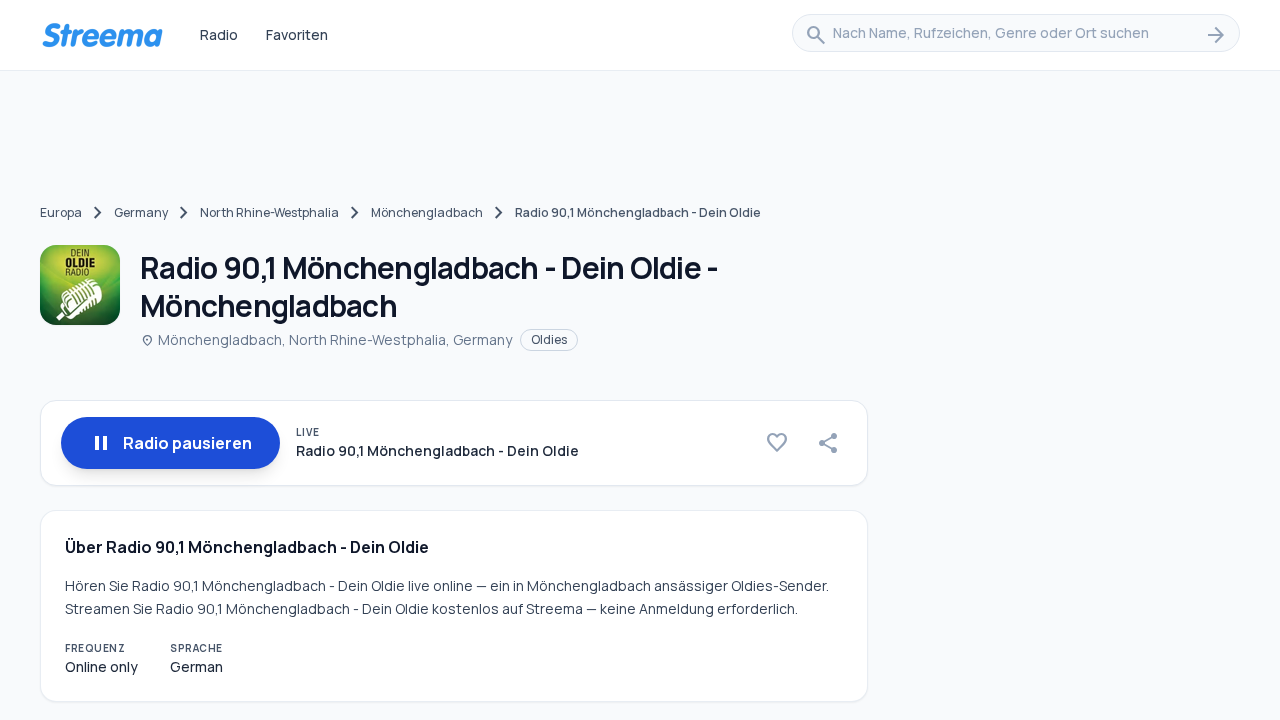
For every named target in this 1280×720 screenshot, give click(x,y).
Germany (141, 212)
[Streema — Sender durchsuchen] (102, 35)
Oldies (549, 339)
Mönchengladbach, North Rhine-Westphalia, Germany (326, 339)
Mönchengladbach (427, 212)
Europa (61, 212)
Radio (219, 34)
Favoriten (297, 34)
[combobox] (1016, 35)
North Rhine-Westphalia (269, 212)
